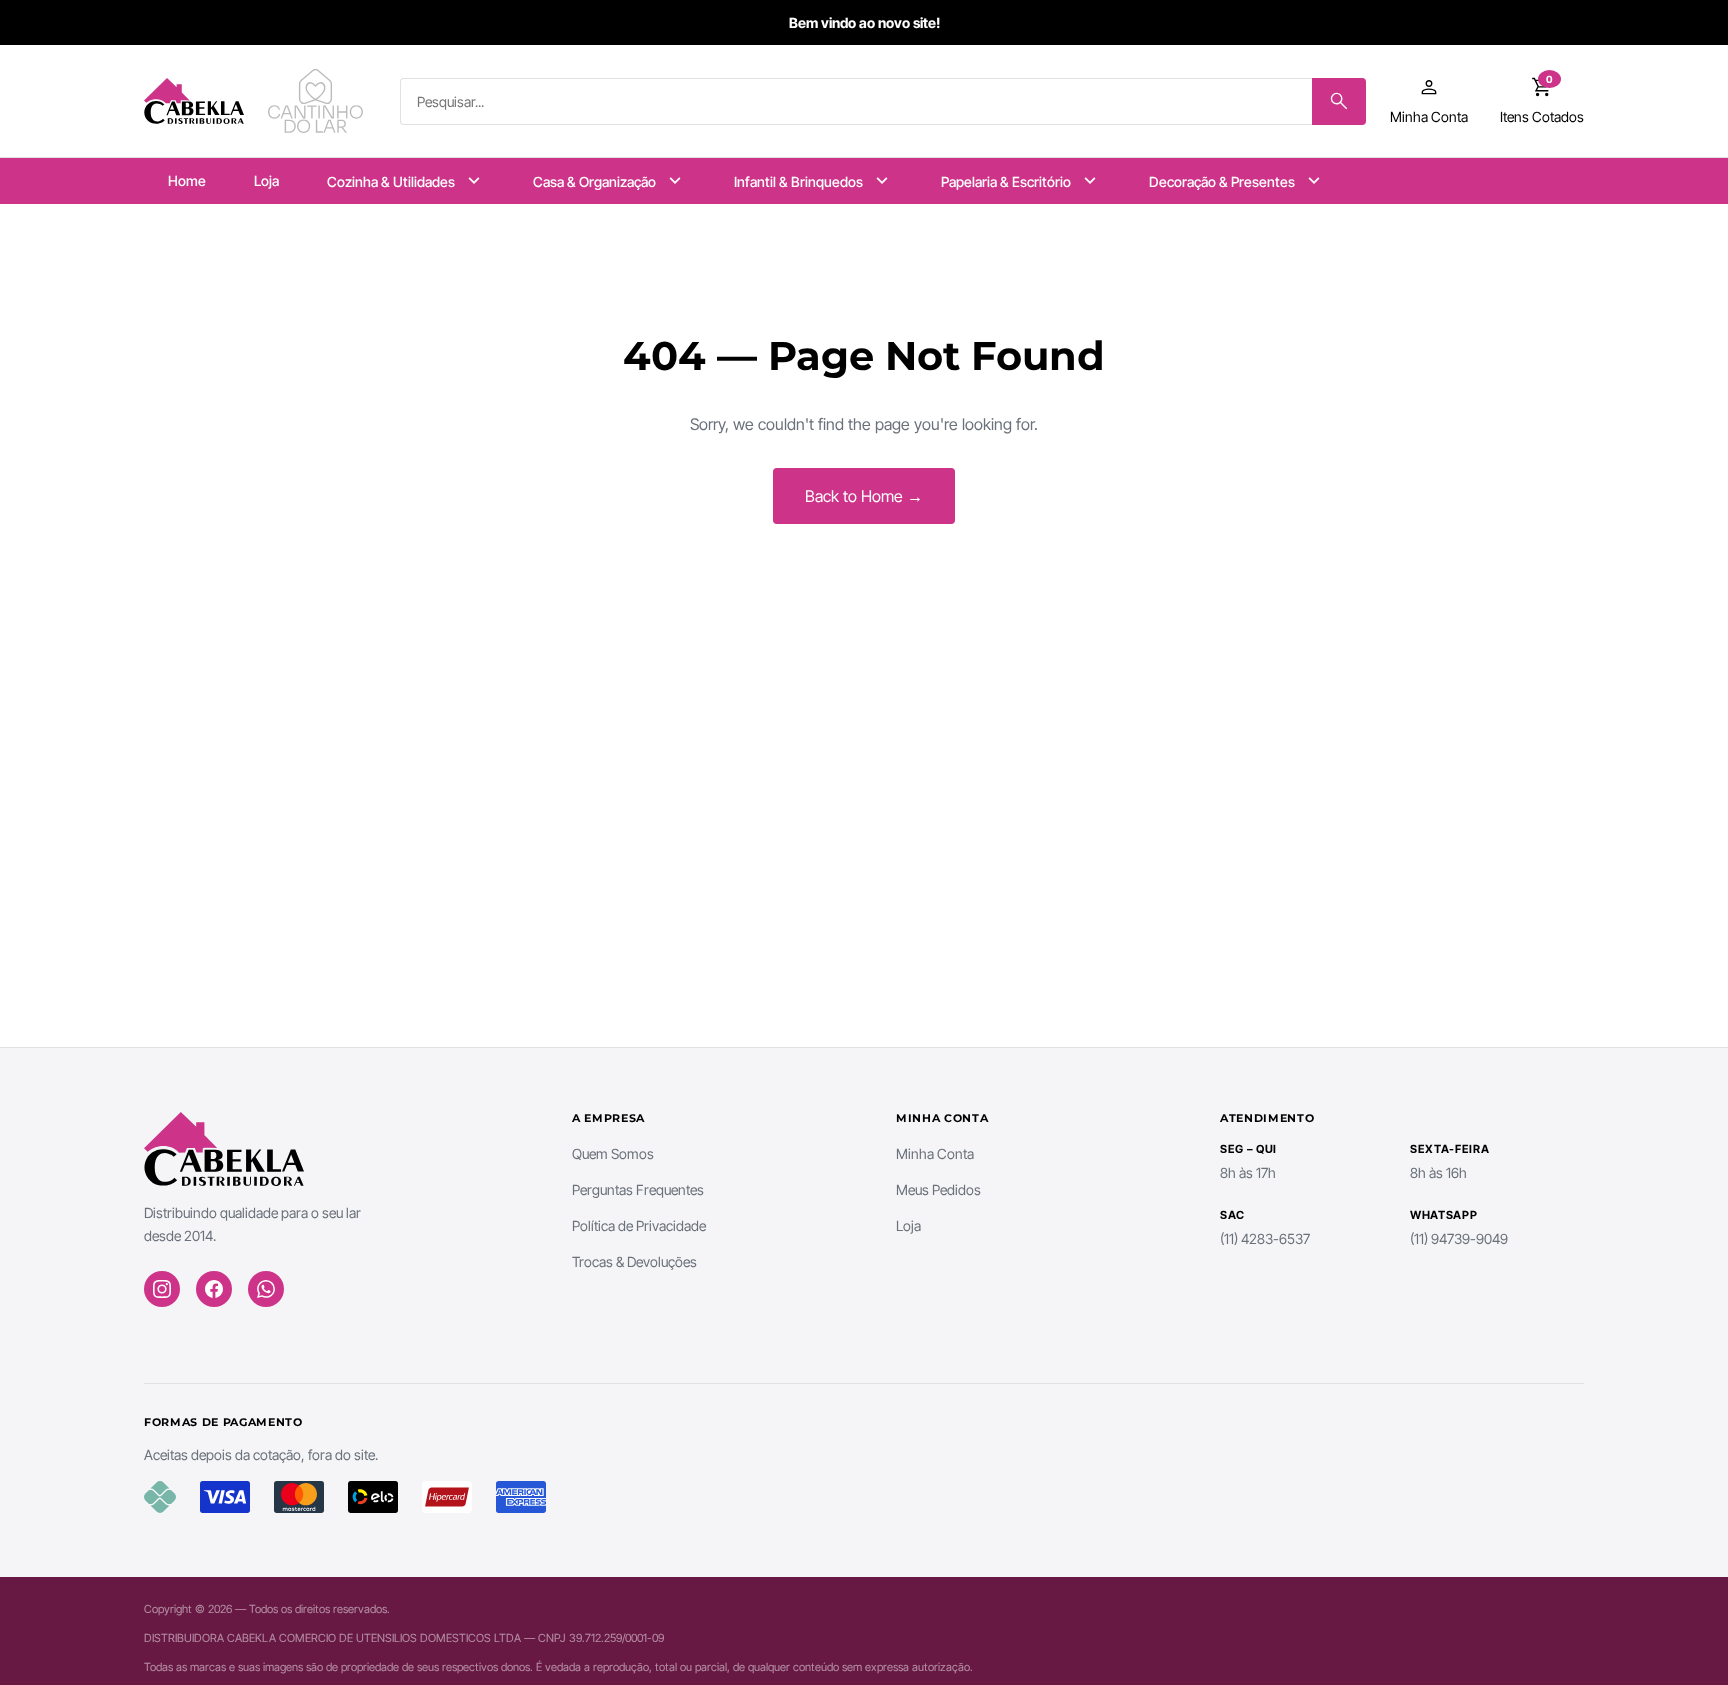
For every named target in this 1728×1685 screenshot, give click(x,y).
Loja (266, 180)
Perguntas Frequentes (638, 1189)
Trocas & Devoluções (634, 1261)
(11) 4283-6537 (1265, 1238)
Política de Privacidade (639, 1225)
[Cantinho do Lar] (318, 101)
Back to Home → (864, 496)
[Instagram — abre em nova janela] (162, 1289)
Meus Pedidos (938, 1189)
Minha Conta (935, 1153)
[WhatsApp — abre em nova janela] (266, 1289)
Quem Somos (613, 1153)
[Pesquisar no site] (1339, 101)
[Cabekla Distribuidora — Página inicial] (194, 101)
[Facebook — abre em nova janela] (214, 1289)
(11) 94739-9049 (1459, 1238)
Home (187, 180)
